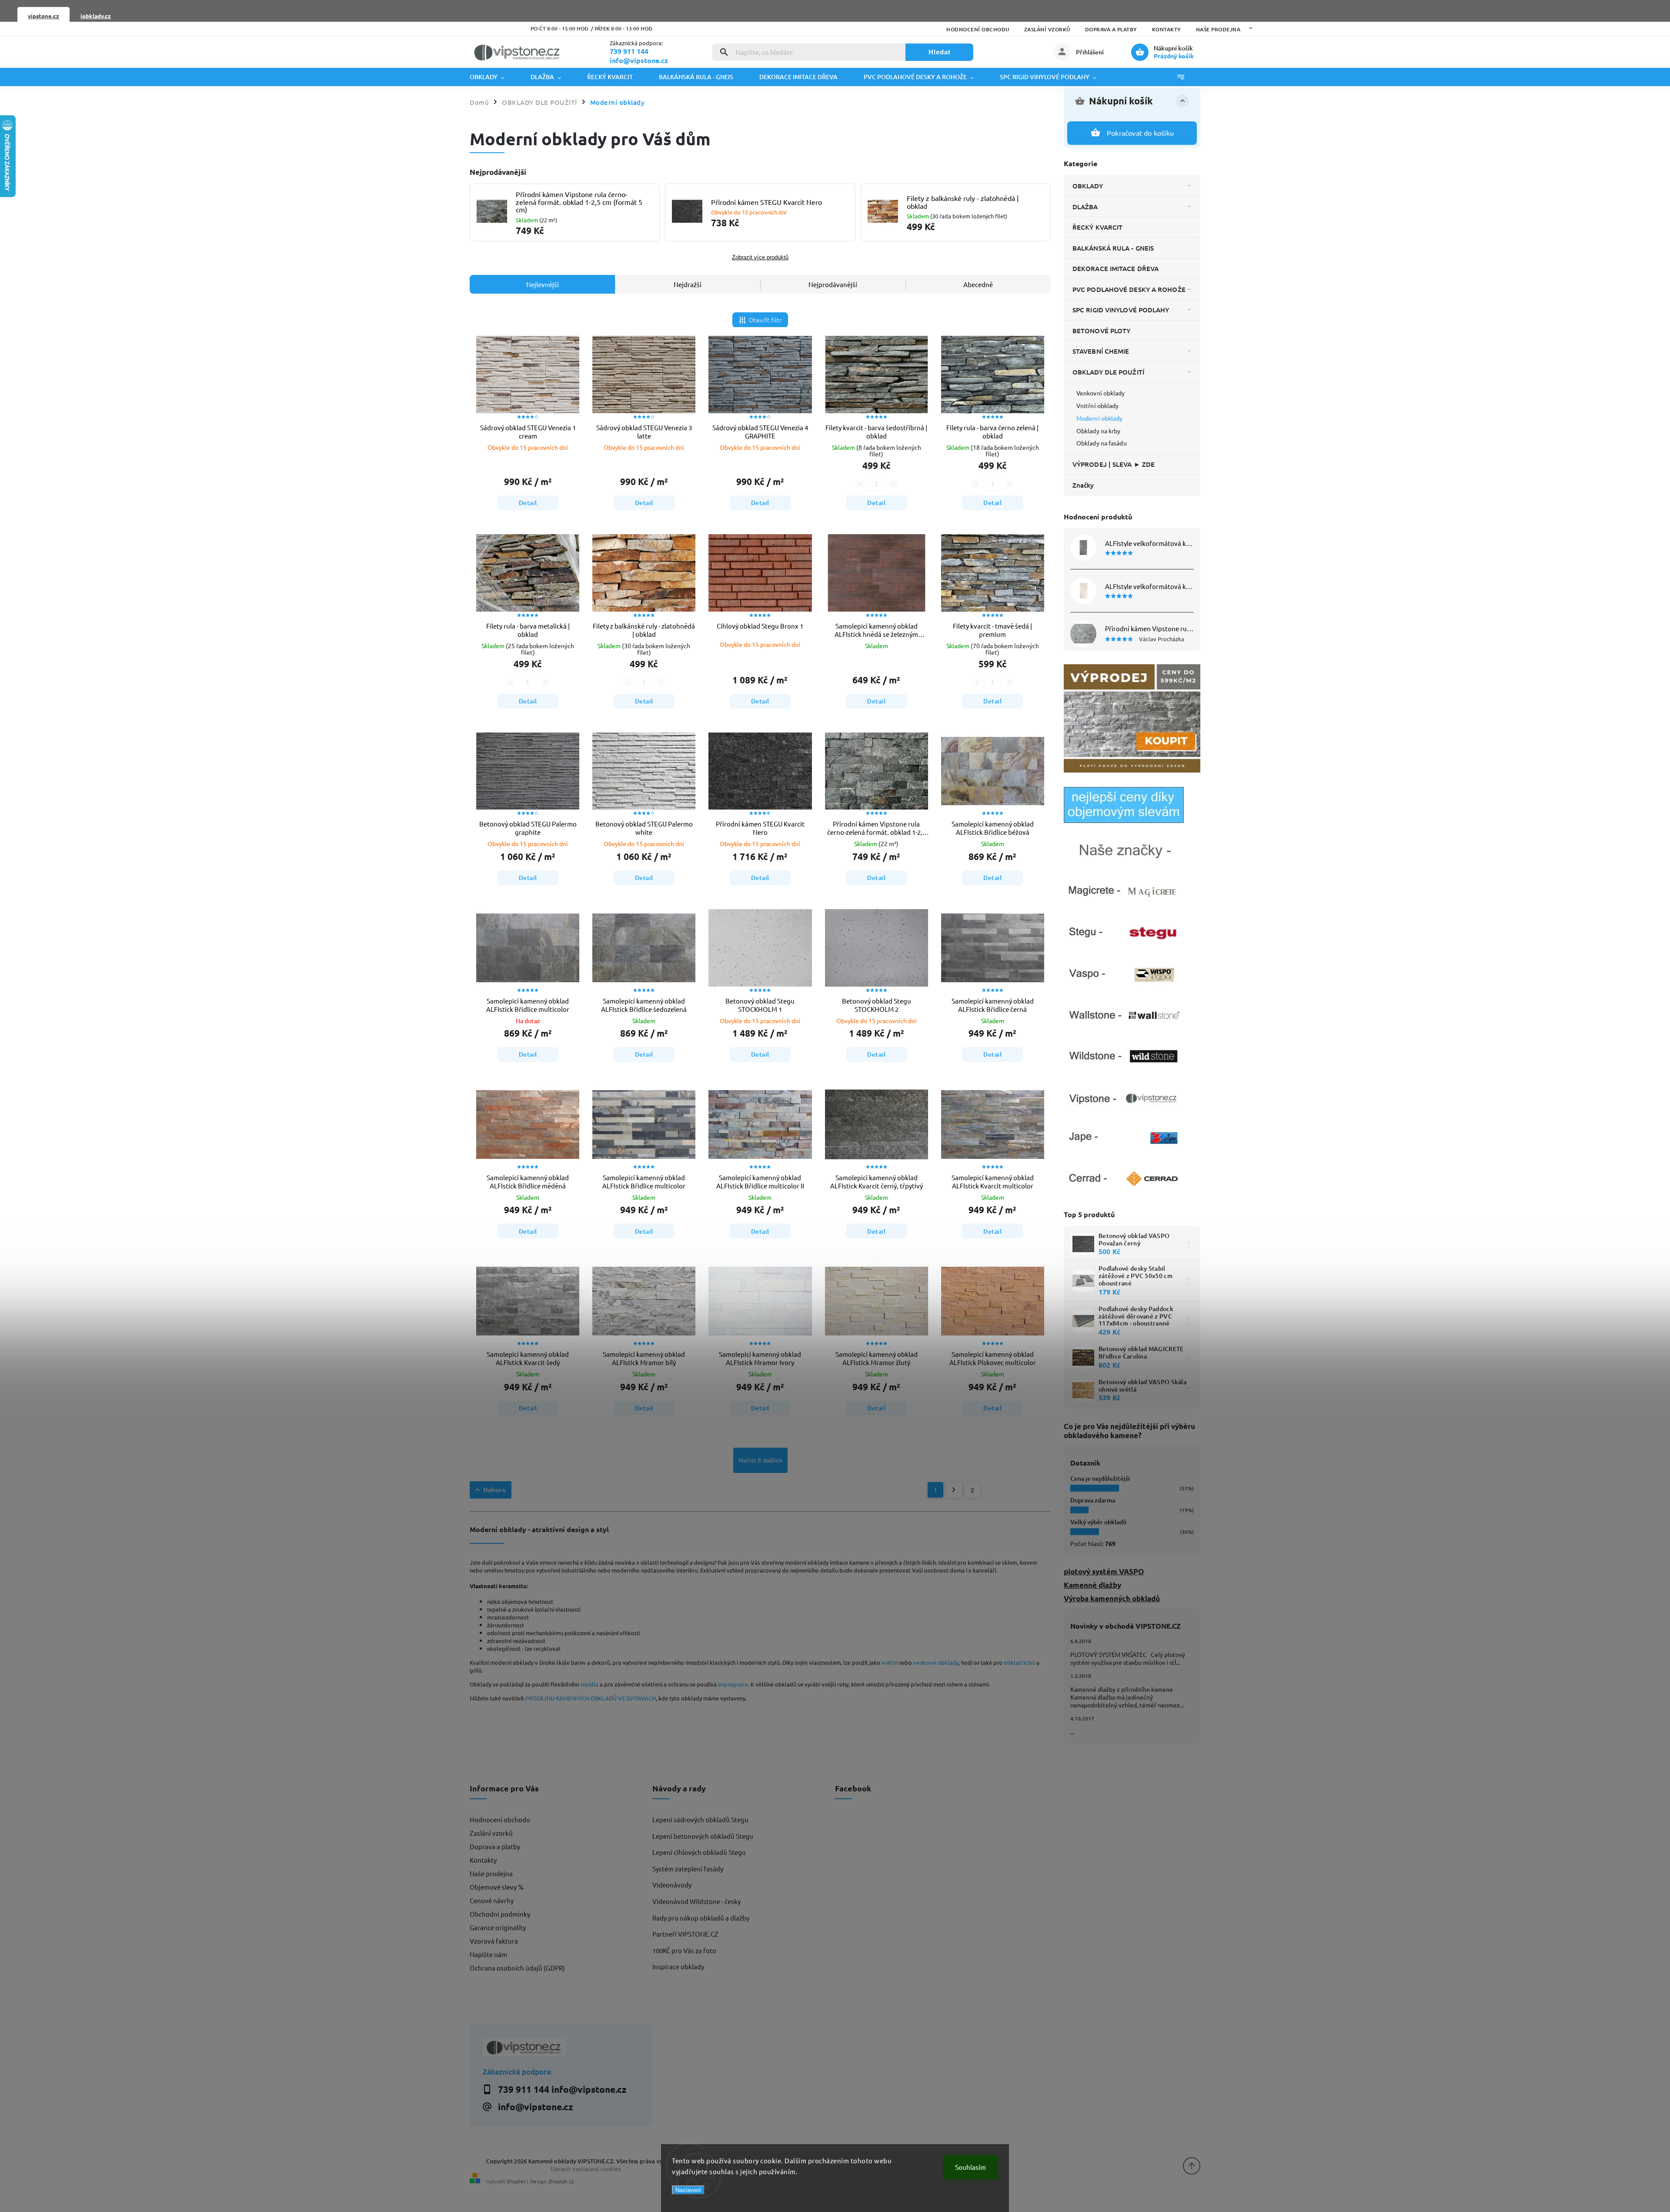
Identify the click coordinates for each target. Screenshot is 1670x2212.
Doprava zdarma (1093, 1500)
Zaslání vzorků (1047, 29)
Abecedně (978, 284)
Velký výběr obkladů (1098, 1522)
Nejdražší (688, 284)
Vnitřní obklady (1098, 405)
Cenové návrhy (492, 1900)
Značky (1083, 485)
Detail (528, 503)
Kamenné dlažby (1092, 1585)
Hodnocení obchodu (978, 29)
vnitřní (890, 1662)
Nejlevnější (543, 284)
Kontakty (1167, 29)
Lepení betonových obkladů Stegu (703, 1836)
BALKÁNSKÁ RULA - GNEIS (1113, 248)
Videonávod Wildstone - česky (696, 1901)
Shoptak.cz (561, 2181)
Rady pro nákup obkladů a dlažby (701, 1918)
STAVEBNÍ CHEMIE (1101, 351)
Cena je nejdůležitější (1100, 1478)
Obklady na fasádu (1102, 443)
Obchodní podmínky (500, 1914)
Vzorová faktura (494, 1941)
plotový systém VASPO (1104, 1571)
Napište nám (488, 1954)
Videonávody (672, 1885)
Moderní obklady (1100, 418)
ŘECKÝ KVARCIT (1097, 227)
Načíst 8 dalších (760, 1460)
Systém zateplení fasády (688, 1869)
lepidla (590, 1684)
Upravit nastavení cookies (586, 2168)
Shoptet (516, 2181)
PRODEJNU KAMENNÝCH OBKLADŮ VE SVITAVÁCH (591, 1698)
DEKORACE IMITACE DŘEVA (1116, 268)
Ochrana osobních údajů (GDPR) (517, 1968)
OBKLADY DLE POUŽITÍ (1108, 372)
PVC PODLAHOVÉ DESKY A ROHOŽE (1129, 289)
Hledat (940, 52)
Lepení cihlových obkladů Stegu (699, 1852)
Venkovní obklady (1101, 393)
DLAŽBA (1085, 207)
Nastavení (688, 2190)
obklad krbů (1019, 1662)
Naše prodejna (1218, 29)
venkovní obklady (936, 1662)
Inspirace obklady (678, 1966)
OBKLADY (1088, 186)
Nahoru (495, 1490)
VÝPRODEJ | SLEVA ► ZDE (1114, 464)
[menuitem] (494, 77)
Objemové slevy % (497, 1887)
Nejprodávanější (833, 284)
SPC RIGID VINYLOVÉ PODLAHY (1121, 310)
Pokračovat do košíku (1140, 133)
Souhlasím (970, 2167)
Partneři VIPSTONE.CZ (685, 1934)
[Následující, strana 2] (954, 1490)
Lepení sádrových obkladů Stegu (700, 1819)
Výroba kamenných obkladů (1112, 1598)
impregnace (733, 1684)
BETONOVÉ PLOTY (1101, 331)
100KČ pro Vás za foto (684, 1950)
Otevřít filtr (765, 320)
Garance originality (498, 1927)
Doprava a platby (1111, 29)
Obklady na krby (1099, 431)
